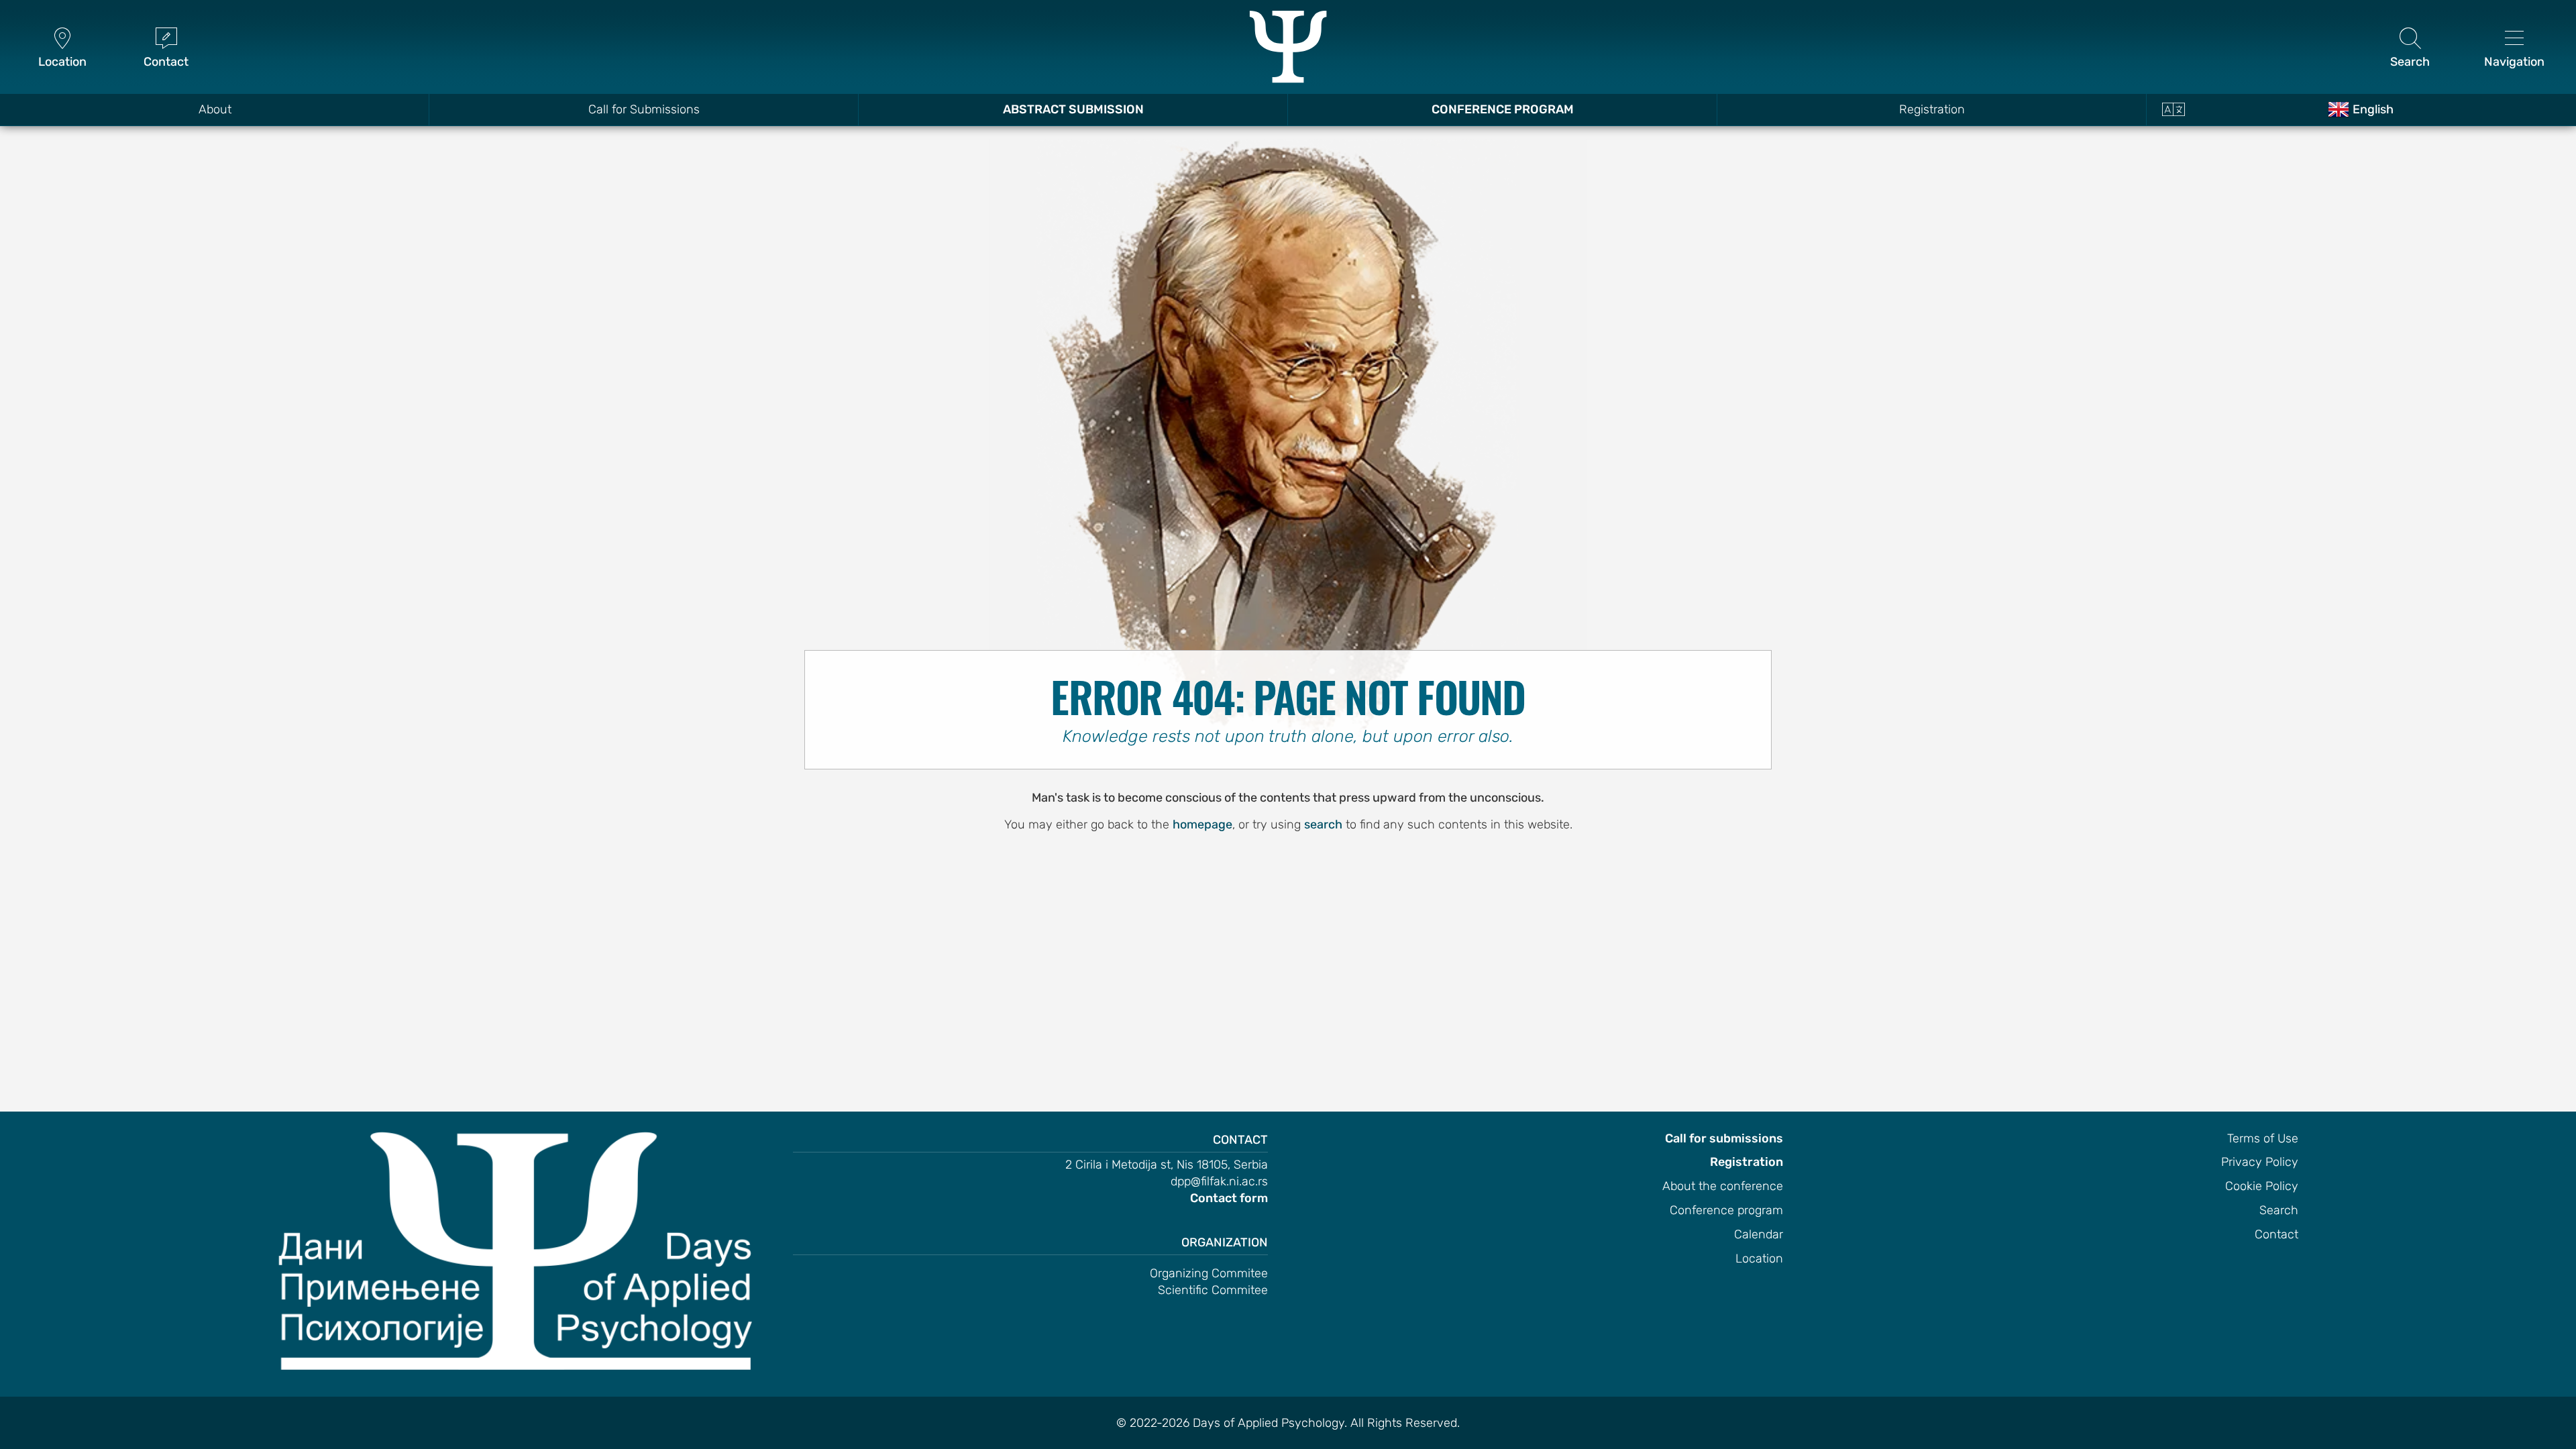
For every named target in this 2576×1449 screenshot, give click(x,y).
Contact (2276, 1234)
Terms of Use (2263, 1138)
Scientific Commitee (1213, 1290)
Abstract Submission (1073, 109)
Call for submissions (1724, 1138)
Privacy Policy (2260, 1162)
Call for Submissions (644, 109)
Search (2279, 1210)
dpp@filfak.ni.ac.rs (1219, 1181)
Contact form (1229, 1198)
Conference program (1726, 1210)
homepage (1202, 824)
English (2373, 109)
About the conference (1723, 1186)
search (1323, 824)
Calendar (1759, 1234)
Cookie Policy (2262, 1186)
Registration (1932, 109)
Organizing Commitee (1209, 1273)
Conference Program (1503, 109)
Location (1759, 1258)
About (215, 109)
